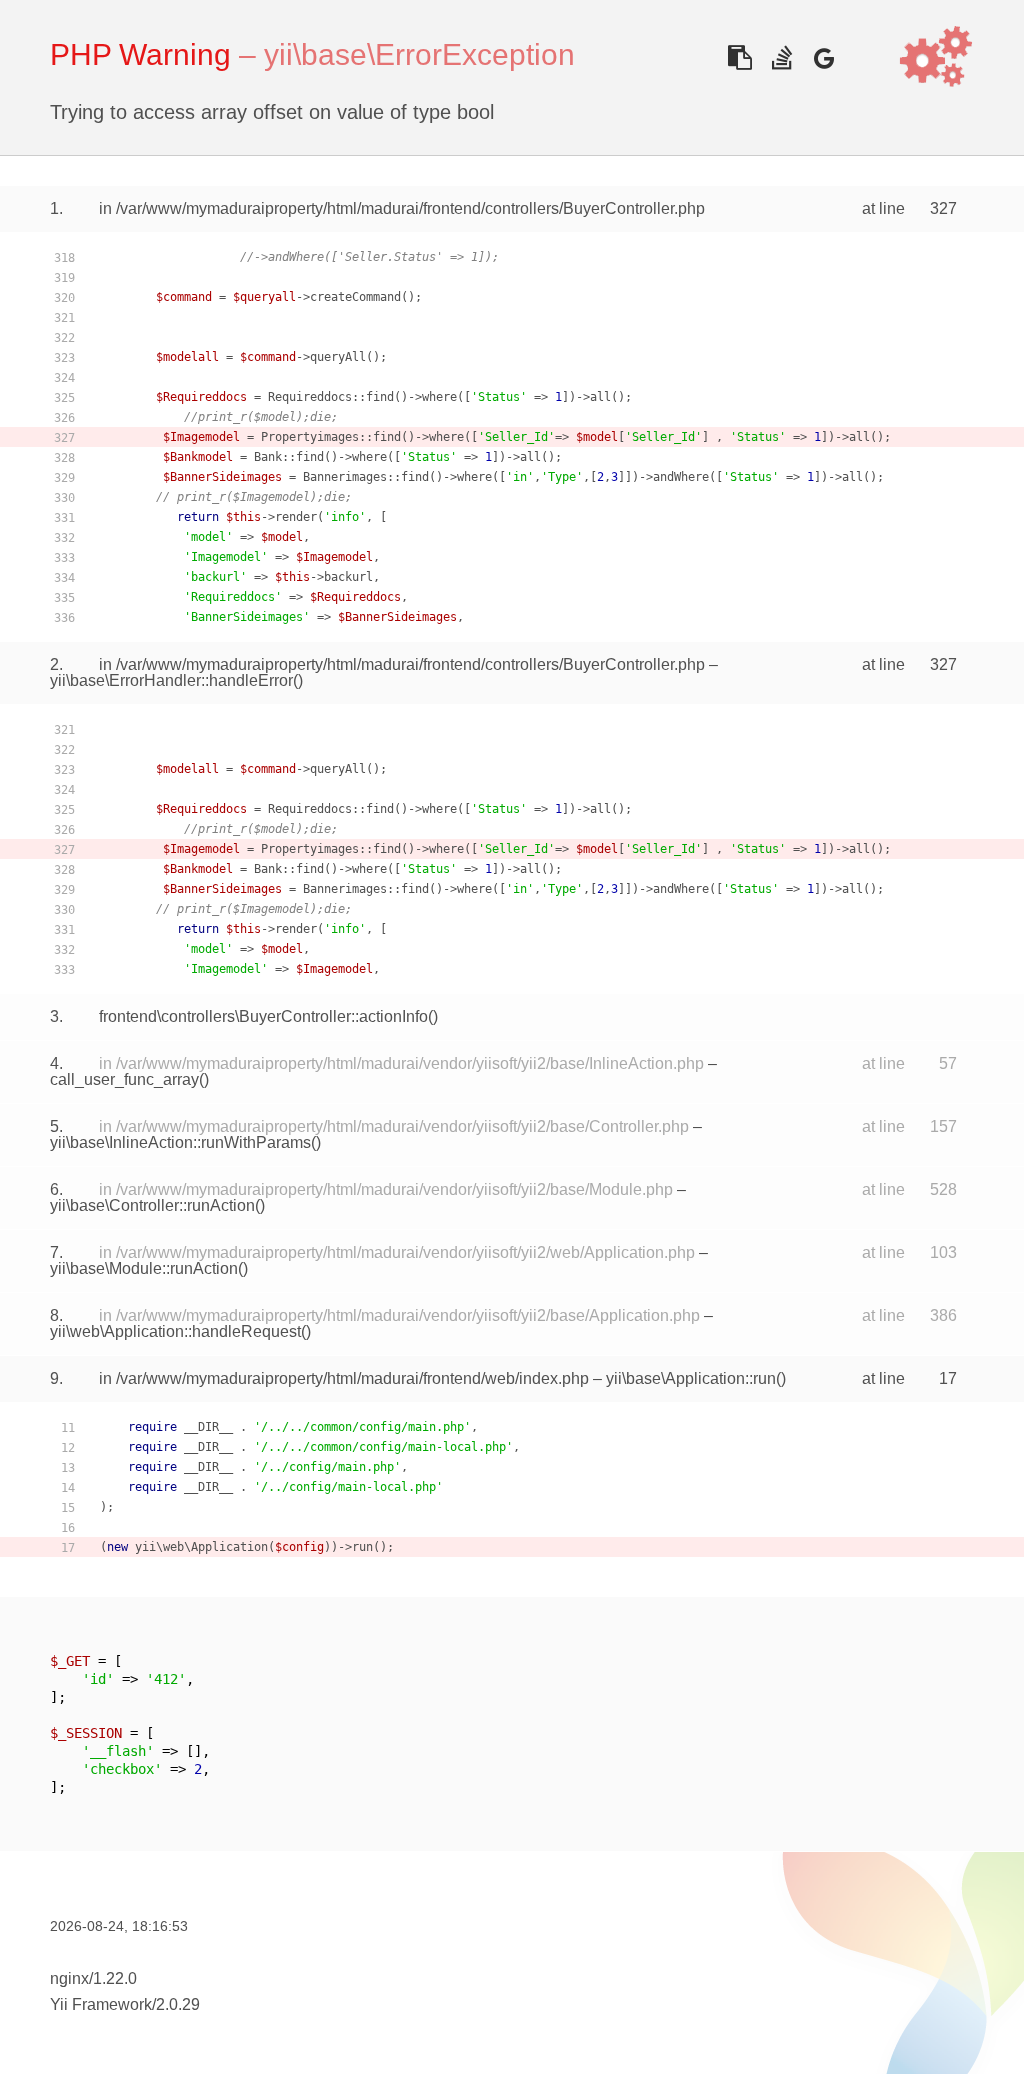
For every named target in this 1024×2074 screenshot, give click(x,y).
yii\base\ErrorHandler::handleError (171, 680)
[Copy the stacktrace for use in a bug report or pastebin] (739, 57)
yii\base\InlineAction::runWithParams (180, 1142)
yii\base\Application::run (691, 1378)
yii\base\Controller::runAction (152, 1205)
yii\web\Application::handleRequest (175, 1331)
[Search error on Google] (823, 57)
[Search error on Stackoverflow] (781, 57)
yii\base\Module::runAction (144, 1268)
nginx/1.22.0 (93, 1978)
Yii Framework (101, 2004)
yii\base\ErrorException (419, 54)
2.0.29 (178, 2004)
